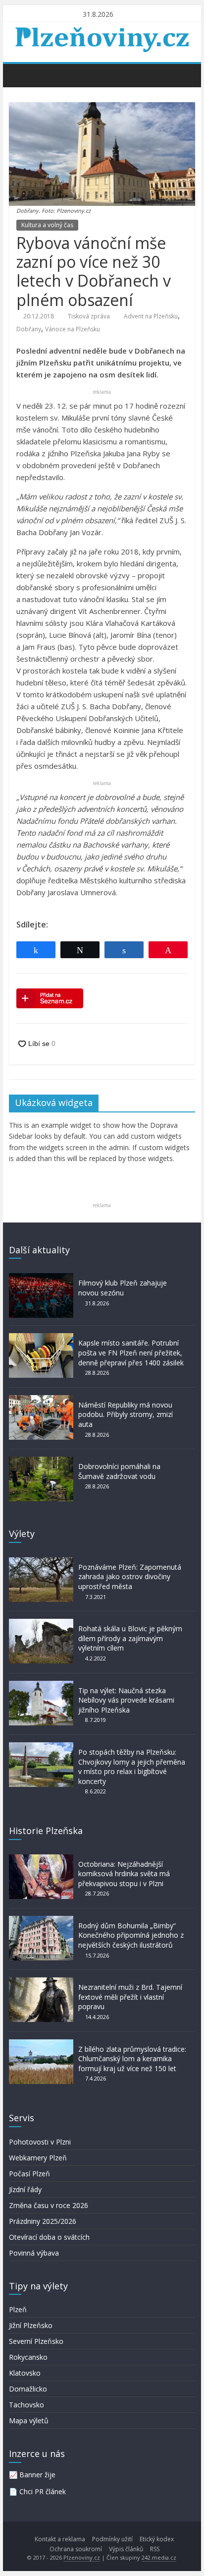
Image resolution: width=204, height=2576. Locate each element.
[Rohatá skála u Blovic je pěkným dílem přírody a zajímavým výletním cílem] (41, 1624)
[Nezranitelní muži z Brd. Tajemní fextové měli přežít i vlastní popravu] (41, 1982)
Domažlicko (28, 2389)
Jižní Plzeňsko (31, 2325)
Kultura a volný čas (47, 225)
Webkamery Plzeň (38, 2158)
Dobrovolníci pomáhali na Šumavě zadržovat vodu (119, 1471)
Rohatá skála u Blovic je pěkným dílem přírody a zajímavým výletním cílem (130, 1638)
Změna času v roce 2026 (49, 2205)
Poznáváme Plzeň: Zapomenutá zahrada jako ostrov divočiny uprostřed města (130, 1577)
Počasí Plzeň (29, 2174)
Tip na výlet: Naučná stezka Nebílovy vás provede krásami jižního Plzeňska (126, 1700)
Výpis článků (126, 2549)
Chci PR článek (43, 2491)
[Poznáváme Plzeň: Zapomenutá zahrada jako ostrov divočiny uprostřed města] (41, 1562)
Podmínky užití (112, 2539)
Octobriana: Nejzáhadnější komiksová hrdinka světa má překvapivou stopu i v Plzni (124, 1874)
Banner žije (37, 2475)
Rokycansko (28, 2357)
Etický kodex (157, 2539)
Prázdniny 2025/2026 (43, 2221)
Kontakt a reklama (60, 2539)
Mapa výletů (29, 2421)
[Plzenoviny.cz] (19, 75)
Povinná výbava (34, 2253)
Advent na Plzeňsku (151, 316)
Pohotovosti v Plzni (40, 2142)
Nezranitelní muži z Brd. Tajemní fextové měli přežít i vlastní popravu (130, 1997)
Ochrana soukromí (76, 2549)
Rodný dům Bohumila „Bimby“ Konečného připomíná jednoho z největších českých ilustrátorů (131, 1935)
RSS (155, 2549)
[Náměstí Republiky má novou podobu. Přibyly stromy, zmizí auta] (41, 1400)
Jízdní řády (25, 2189)
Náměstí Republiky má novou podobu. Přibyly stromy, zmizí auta (126, 1414)
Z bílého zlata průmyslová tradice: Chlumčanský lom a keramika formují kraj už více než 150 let (132, 2059)
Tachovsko (26, 2405)
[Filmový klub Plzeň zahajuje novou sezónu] (41, 1278)
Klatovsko (25, 2373)
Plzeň (18, 2309)
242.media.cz (159, 2557)
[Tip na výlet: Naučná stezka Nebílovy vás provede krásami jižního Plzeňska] (41, 1686)
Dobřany (29, 329)
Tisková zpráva (89, 316)
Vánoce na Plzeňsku (73, 329)
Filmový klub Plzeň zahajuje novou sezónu (123, 1288)
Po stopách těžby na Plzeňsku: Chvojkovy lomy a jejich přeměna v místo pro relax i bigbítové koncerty (132, 1767)
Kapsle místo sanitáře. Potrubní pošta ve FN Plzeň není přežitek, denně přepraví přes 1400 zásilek (131, 1352)
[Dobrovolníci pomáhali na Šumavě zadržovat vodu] (41, 1461)
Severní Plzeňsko (36, 2341)
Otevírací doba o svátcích (49, 2237)
